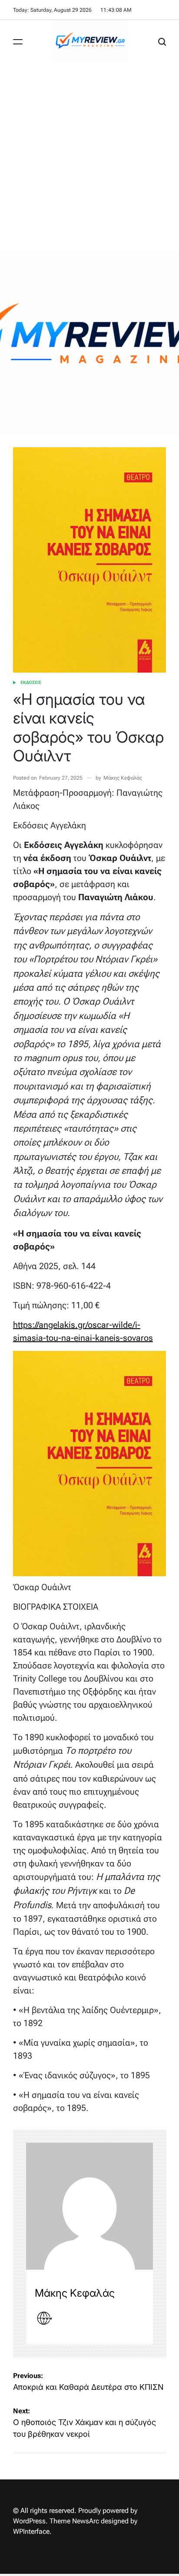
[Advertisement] (89, 157)
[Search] (162, 42)
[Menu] (18, 42)
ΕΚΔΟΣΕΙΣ (31, 682)
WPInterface (31, 2531)
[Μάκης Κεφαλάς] (89, 2206)
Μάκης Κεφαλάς (123, 778)
